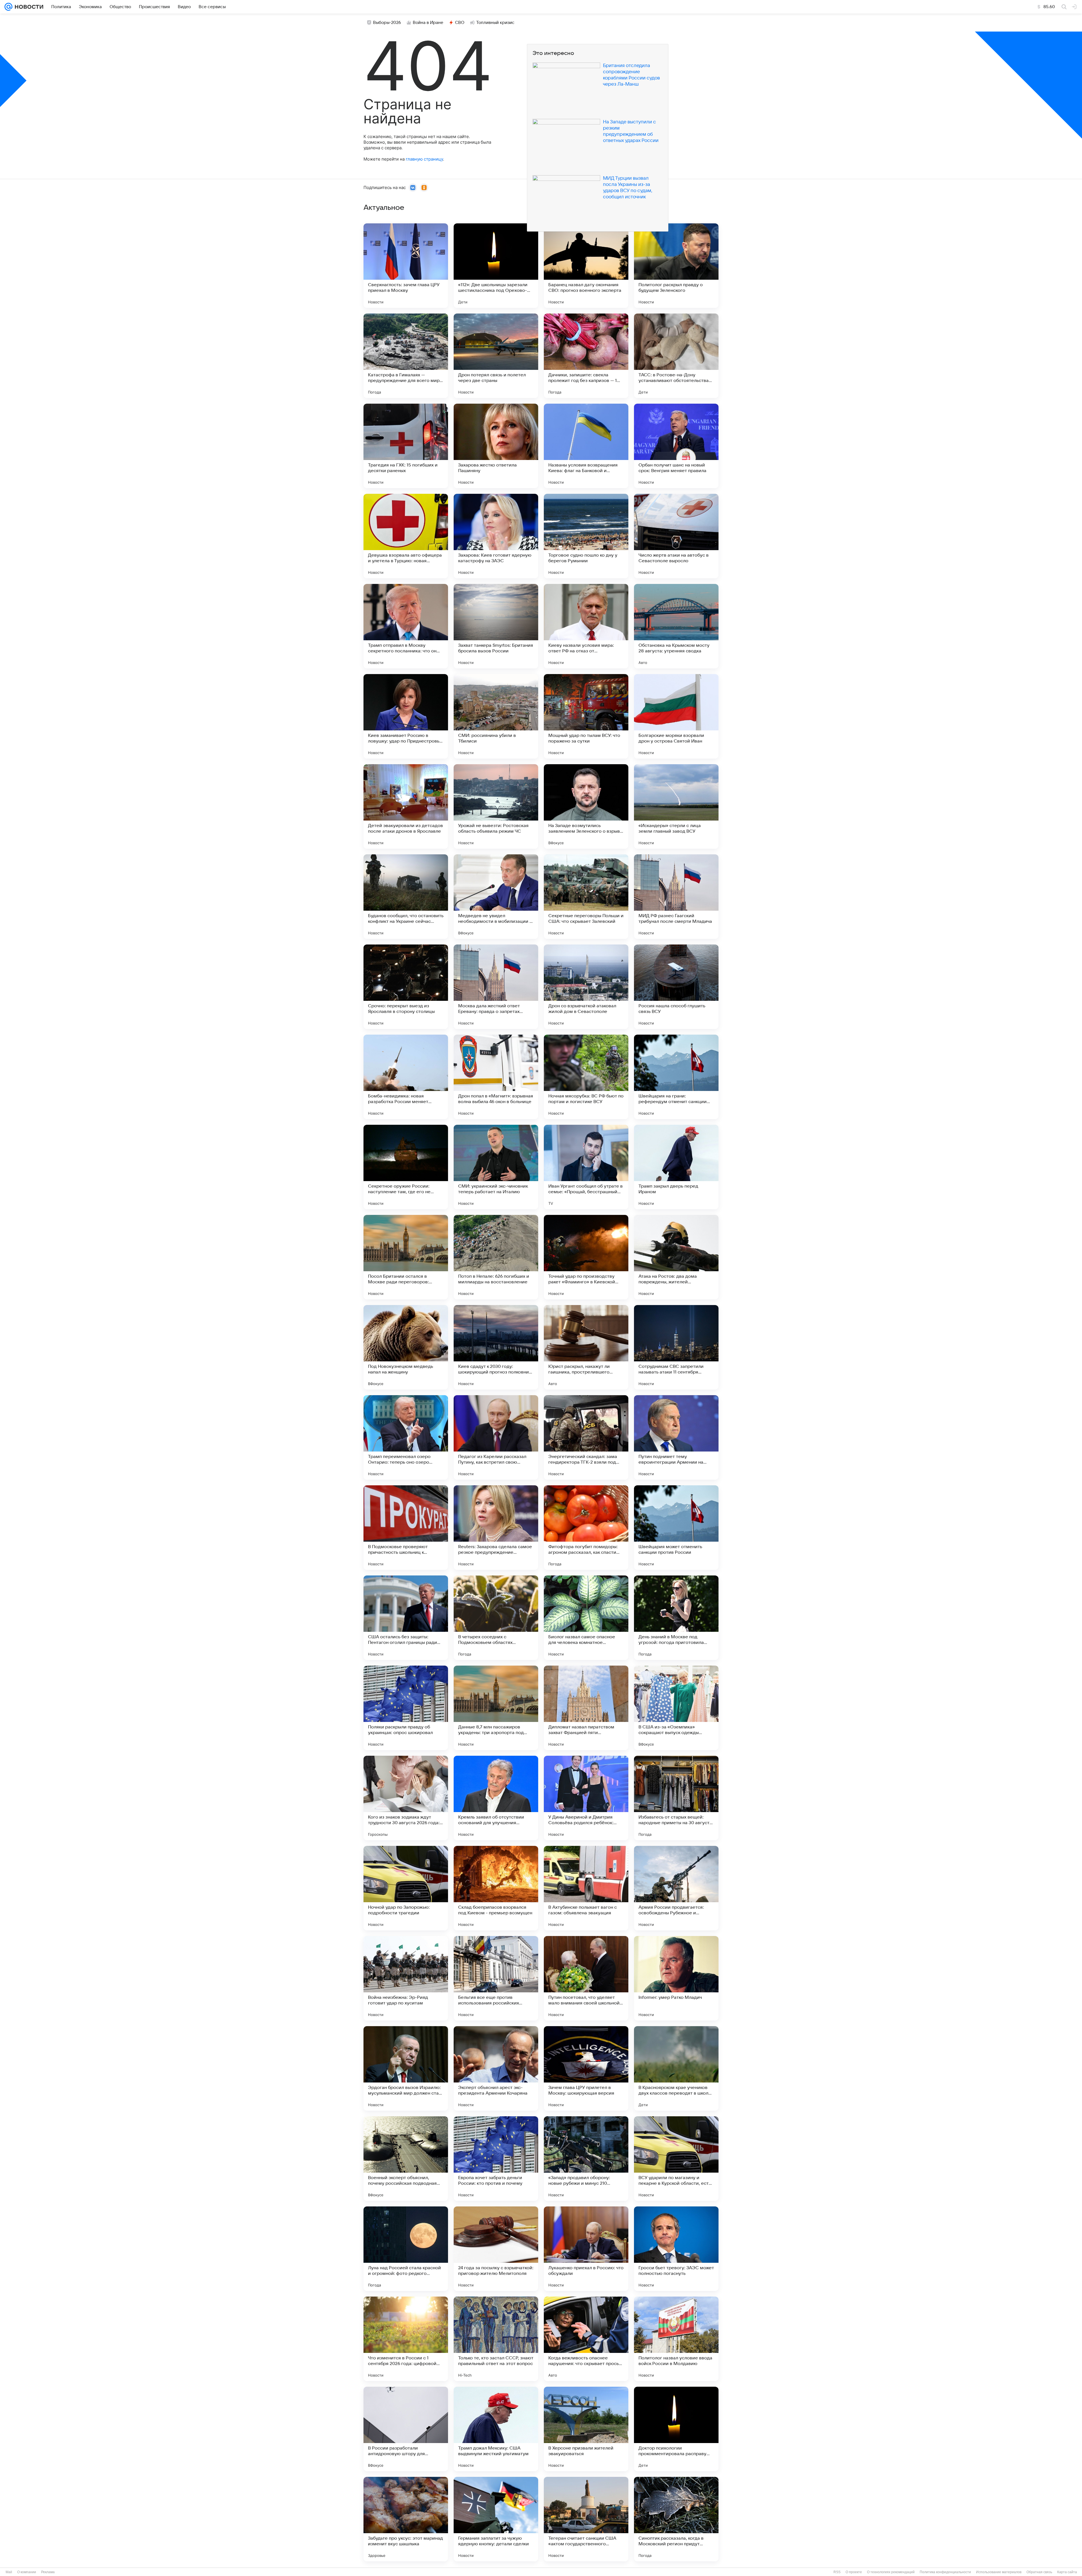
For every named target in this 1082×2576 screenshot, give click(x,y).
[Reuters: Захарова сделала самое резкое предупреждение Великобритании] (496, 1528)
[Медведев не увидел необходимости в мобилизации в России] (496, 897)
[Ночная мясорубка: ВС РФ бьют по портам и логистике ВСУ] (586, 1077)
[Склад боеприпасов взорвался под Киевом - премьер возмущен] (496, 1888)
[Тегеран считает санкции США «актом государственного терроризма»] (586, 2519)
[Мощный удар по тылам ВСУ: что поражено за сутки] (586, 716)
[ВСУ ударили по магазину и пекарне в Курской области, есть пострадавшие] (676, 2159)
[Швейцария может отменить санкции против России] (676, 1528)
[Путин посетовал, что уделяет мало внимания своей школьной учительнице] (586, 1978)
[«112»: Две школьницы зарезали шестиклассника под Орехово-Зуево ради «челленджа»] (496, 266)
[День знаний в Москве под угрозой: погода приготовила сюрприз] (676, 1618)
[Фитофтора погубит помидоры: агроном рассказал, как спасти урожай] (586, 1528)
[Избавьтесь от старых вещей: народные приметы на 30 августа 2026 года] (676, 1798)
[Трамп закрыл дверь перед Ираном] (676, 1167)
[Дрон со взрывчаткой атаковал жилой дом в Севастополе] (586, 987)
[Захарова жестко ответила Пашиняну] (496, 446)
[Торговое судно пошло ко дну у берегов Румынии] (586, 536)
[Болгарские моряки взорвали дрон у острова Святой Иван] (676, 716)
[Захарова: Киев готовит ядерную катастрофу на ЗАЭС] (496, 536)
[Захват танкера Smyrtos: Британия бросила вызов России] (496, 626)
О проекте (854, 2572)
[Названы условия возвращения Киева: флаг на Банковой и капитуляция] (586, 446)
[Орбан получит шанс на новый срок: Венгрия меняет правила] (676, 446)
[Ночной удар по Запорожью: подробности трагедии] (406, 1888)
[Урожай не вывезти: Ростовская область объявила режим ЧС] (496, 806)
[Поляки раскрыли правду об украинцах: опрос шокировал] (406, 1708)
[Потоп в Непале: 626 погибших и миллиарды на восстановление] (496, 1257)
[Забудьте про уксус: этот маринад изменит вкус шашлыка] (406, 2519)
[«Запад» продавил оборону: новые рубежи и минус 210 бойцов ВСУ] (586, 2159)
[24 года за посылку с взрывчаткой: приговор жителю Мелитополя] (496, 2249)
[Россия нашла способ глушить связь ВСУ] (676, 987)
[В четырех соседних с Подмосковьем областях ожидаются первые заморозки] (496, 1618)
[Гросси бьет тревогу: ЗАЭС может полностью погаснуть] (676, 2249)
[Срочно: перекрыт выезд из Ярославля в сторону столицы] (406, 987)
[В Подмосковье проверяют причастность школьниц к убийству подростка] (406, 1528)
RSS (837, 2572)
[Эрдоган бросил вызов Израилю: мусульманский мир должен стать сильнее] (406, 2068)
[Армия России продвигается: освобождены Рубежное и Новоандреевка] (676, 1888)
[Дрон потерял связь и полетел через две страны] (496, 356)
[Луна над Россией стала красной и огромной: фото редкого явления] (406, 2249)
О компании (27, 2572)
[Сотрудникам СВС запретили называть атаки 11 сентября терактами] (676, 1347)
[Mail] (8, 7)
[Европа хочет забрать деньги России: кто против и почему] (496, 2159)
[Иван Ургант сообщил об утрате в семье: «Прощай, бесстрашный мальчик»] (586, 1167)
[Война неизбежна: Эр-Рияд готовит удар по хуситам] (406, 1978)
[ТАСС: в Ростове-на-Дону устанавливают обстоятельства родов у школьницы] (676, 356)
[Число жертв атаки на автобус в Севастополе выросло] (676, 536)
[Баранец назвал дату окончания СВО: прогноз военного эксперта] (586, 266)
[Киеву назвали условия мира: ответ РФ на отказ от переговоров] (586, 626)
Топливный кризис (495, 23)
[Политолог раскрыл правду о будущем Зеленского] (676, 266)
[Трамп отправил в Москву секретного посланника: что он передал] (406, 626)
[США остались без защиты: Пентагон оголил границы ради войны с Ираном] (406, 1618)
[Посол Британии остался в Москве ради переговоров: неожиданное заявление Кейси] (406, 1257)
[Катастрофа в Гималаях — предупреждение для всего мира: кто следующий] (406, 356)
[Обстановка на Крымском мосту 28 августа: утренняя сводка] (676, 626)
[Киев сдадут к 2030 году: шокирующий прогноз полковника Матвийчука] (496, 1347)
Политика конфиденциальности (945, 2572)
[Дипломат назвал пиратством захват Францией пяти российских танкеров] (586, 1708)
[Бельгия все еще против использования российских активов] (496, 1978)
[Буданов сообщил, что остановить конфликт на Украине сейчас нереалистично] (406, 897)
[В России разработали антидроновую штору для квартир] (406, 2429)
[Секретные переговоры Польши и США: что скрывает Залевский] (586, 897)
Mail (9, 2572)
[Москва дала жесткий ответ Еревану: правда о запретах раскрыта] (496, 987)
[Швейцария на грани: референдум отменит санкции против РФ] (676, 1077)
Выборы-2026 (387, 23)
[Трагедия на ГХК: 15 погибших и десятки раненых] (406, 446)
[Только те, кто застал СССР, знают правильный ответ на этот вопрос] (496, 2339)
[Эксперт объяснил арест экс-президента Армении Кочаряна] (496, 2068)
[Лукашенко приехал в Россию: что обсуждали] (586, 2249)
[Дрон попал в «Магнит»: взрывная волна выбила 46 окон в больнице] (496, 1077)
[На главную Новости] (28, 7)
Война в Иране (428, 23)
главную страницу (424, 159)
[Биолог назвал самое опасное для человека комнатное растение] (586, 1618)
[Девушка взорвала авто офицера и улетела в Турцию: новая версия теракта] (406, 536)
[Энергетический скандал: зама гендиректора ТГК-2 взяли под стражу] (586, 1437)
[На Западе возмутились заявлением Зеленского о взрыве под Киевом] (586, 806)
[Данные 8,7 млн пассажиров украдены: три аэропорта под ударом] (496, 1708)
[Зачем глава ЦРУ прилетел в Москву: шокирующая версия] (586, 2068)
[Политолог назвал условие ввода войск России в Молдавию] (676, 2339)
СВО (460, 23)
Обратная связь (1039, 2572)
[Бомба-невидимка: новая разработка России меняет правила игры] (406, 1077)
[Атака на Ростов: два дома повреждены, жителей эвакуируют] (676, 1257)
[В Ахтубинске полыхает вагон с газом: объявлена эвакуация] (586, 1888)
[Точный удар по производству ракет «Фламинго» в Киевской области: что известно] (586, 1257)
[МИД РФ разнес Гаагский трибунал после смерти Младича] (676, 897)
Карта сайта (1067, 2572)
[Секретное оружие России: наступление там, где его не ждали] (406, 1167)
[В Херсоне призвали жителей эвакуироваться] (586, 2429)
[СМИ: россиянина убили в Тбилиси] (496, 716)
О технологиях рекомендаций (891, 2572)
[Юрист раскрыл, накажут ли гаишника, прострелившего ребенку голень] (586, 1347)
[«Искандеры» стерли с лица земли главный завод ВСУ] (676, 806)
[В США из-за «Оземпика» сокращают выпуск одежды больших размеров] (676, 1708)
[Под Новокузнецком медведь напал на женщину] (406, 1347)
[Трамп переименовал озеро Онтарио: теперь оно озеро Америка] (406, 1437)
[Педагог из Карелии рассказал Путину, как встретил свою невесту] (496, 1437)
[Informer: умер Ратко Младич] (676, 1978)
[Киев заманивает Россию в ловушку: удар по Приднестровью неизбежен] (406, 716)
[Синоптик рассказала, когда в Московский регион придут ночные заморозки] (676, 2519)
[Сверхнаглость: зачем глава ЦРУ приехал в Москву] (406, 266)
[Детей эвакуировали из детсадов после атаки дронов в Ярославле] (406, 806)
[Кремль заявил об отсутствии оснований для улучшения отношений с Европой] (496, 1798)
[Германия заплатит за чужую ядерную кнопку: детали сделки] (496, 2519)
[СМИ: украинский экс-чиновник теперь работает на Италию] (496, 1167)
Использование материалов (999, 2572)
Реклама (48, 2572)
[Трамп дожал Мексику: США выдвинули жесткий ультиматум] (496, 2429)
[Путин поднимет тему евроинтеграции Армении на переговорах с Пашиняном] (676, 1437)
